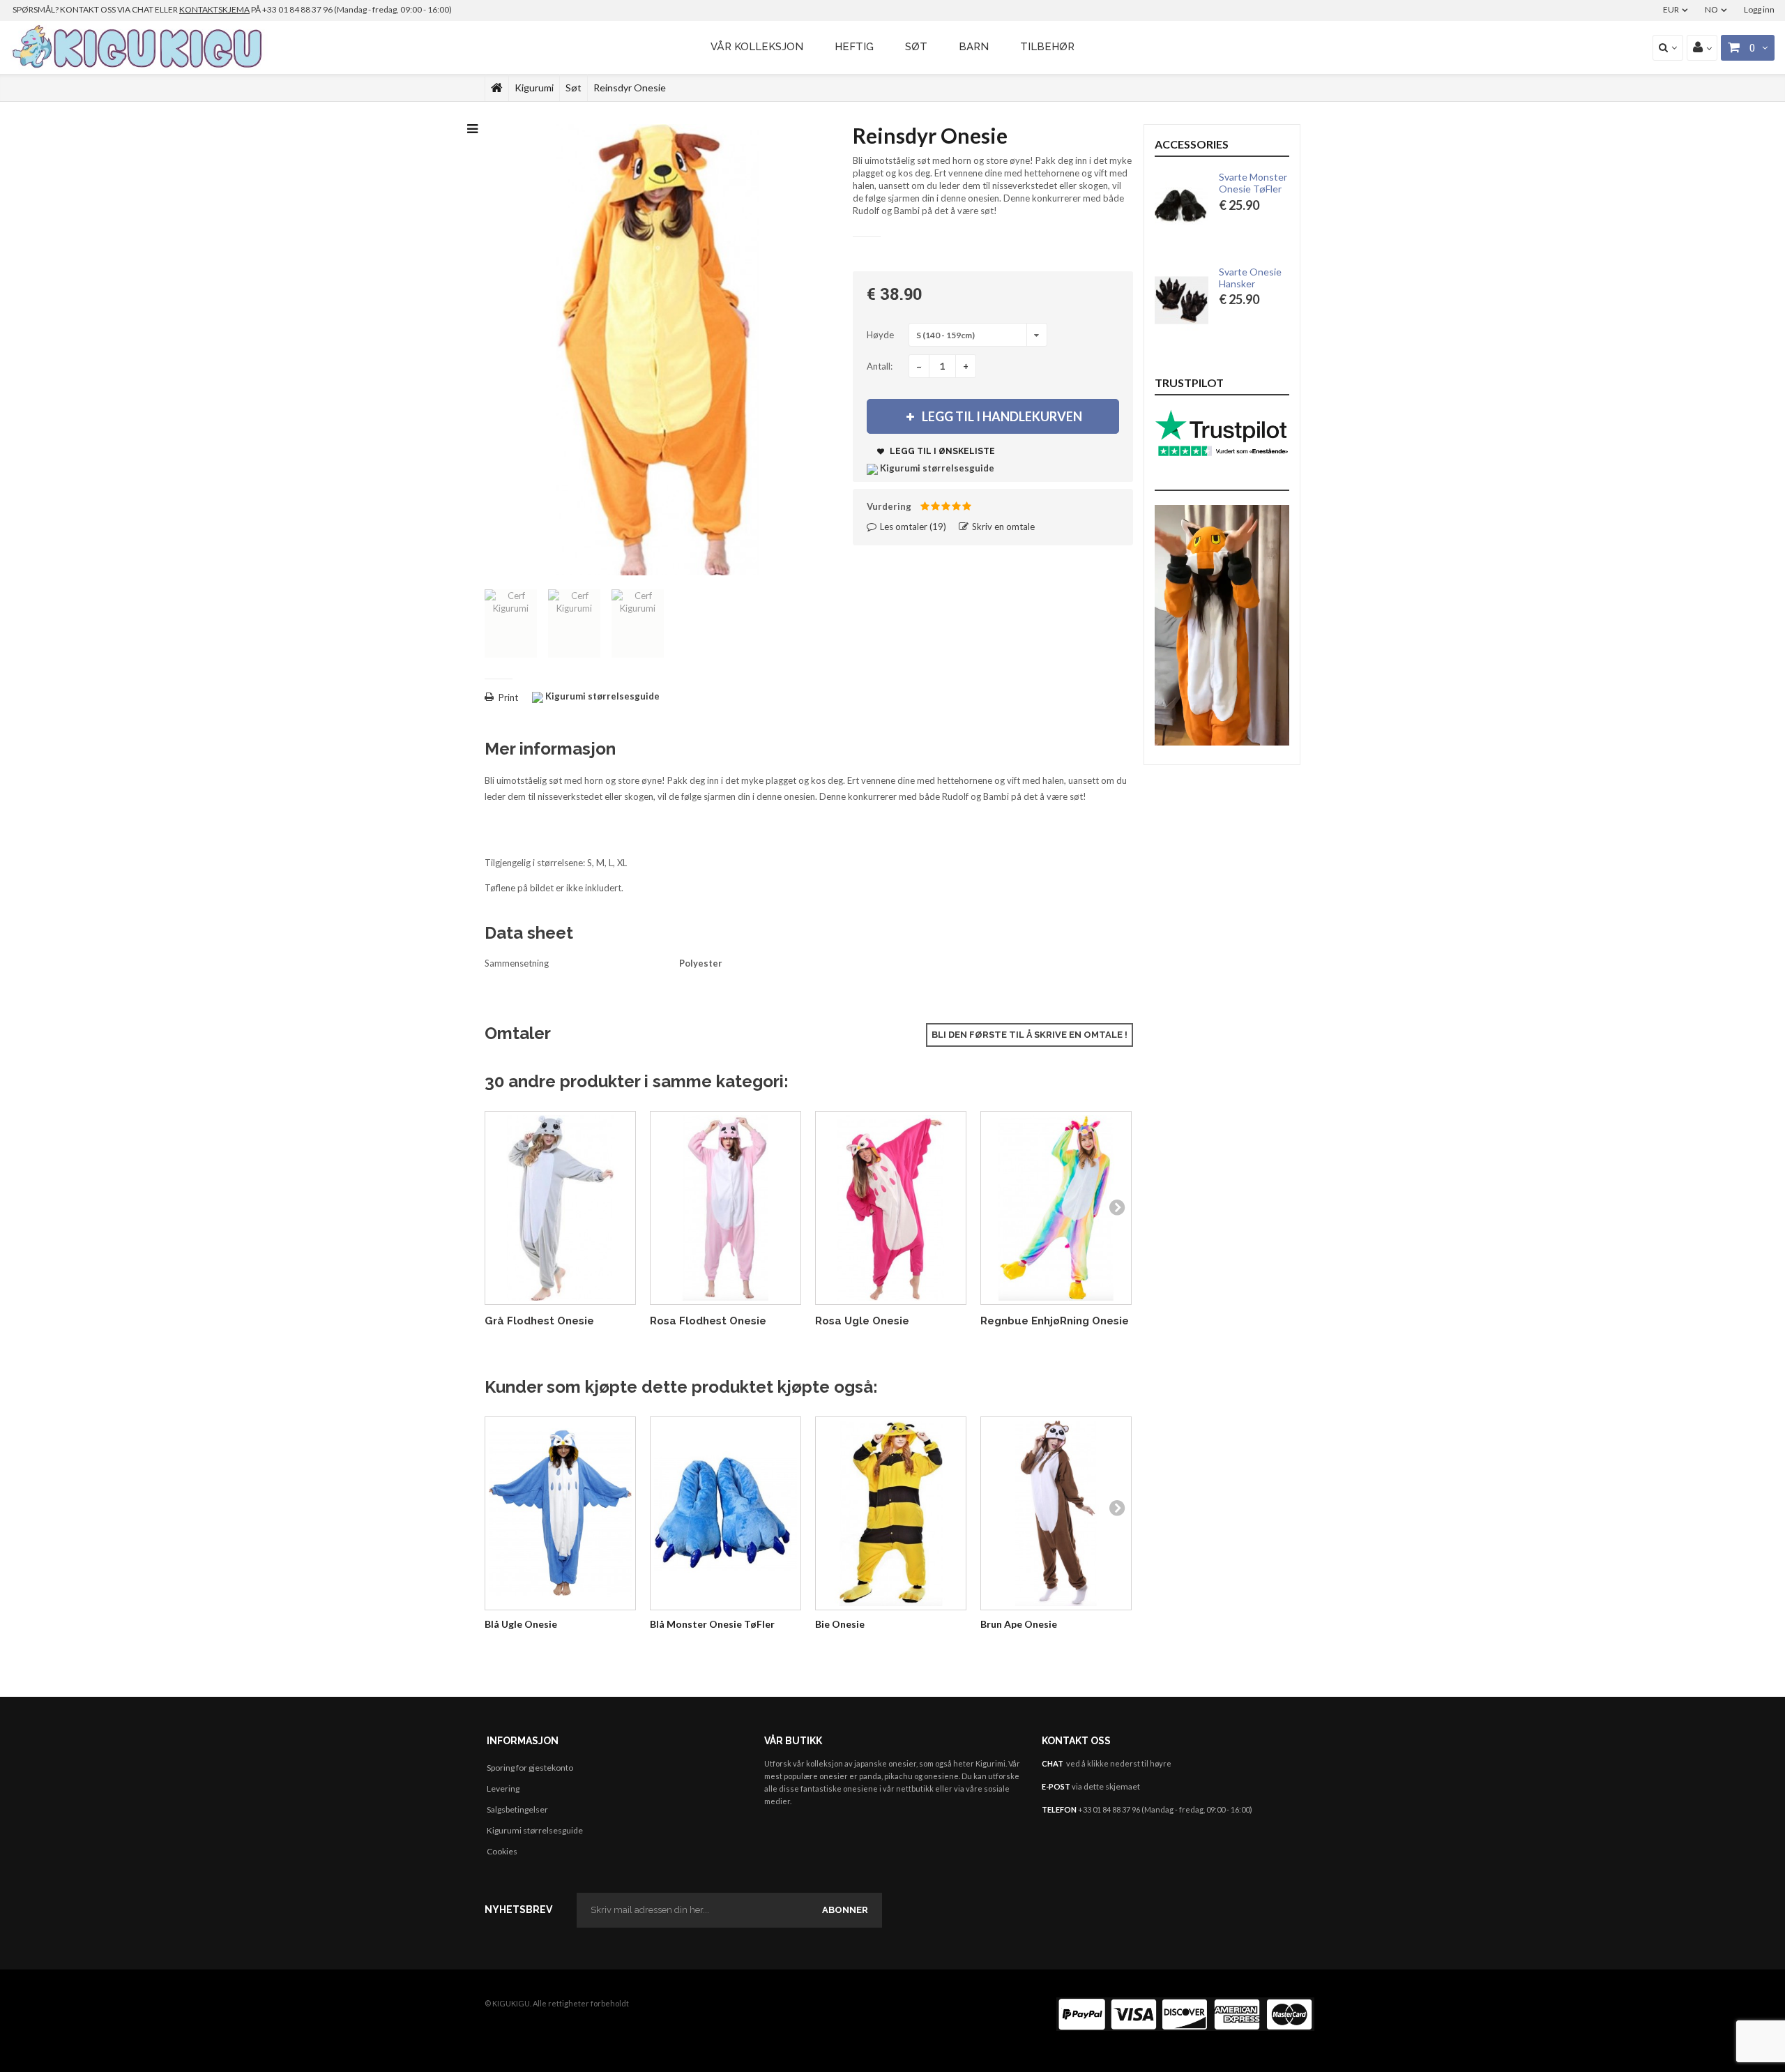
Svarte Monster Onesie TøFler (1253, 183)
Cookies (502, 1851)
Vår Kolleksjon (757, 47)
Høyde (881, 335)
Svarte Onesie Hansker (1250, 278)
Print (508, 697)
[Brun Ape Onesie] (1056, 1514)
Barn (974, 47)
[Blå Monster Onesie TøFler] (726, 1514)
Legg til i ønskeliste (941, 451)
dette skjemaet (1112, 1786)
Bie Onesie (840, 1624)
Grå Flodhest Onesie (539, 1321)
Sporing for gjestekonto (530, 1768)
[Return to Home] (497, 88)
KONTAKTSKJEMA (214, 9)
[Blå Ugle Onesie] (560, 1514)
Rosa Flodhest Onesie (708, 1321)
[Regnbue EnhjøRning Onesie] (1056, 1208)
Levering (503, 1789)
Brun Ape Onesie (1019, 1624)
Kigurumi (534, 88)
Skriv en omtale (1002, 527)
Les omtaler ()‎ (912, 527)
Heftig (854, 47)
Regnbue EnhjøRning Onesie (1055, 1321)
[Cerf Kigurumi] (511, 623)
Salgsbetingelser (517, 1809)
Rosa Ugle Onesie (862, 1321)
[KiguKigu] (139, 47)
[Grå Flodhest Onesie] (560, 1208)
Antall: (880, 366)
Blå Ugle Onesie (521, 1624)
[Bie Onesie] (891, 1514)
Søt (916, 47)
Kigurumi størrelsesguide (535, 1830)
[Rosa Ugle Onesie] (891, 1208)
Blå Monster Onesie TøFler (712, 1624)
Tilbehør (1047, 47)
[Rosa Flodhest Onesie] (726, 1208)
